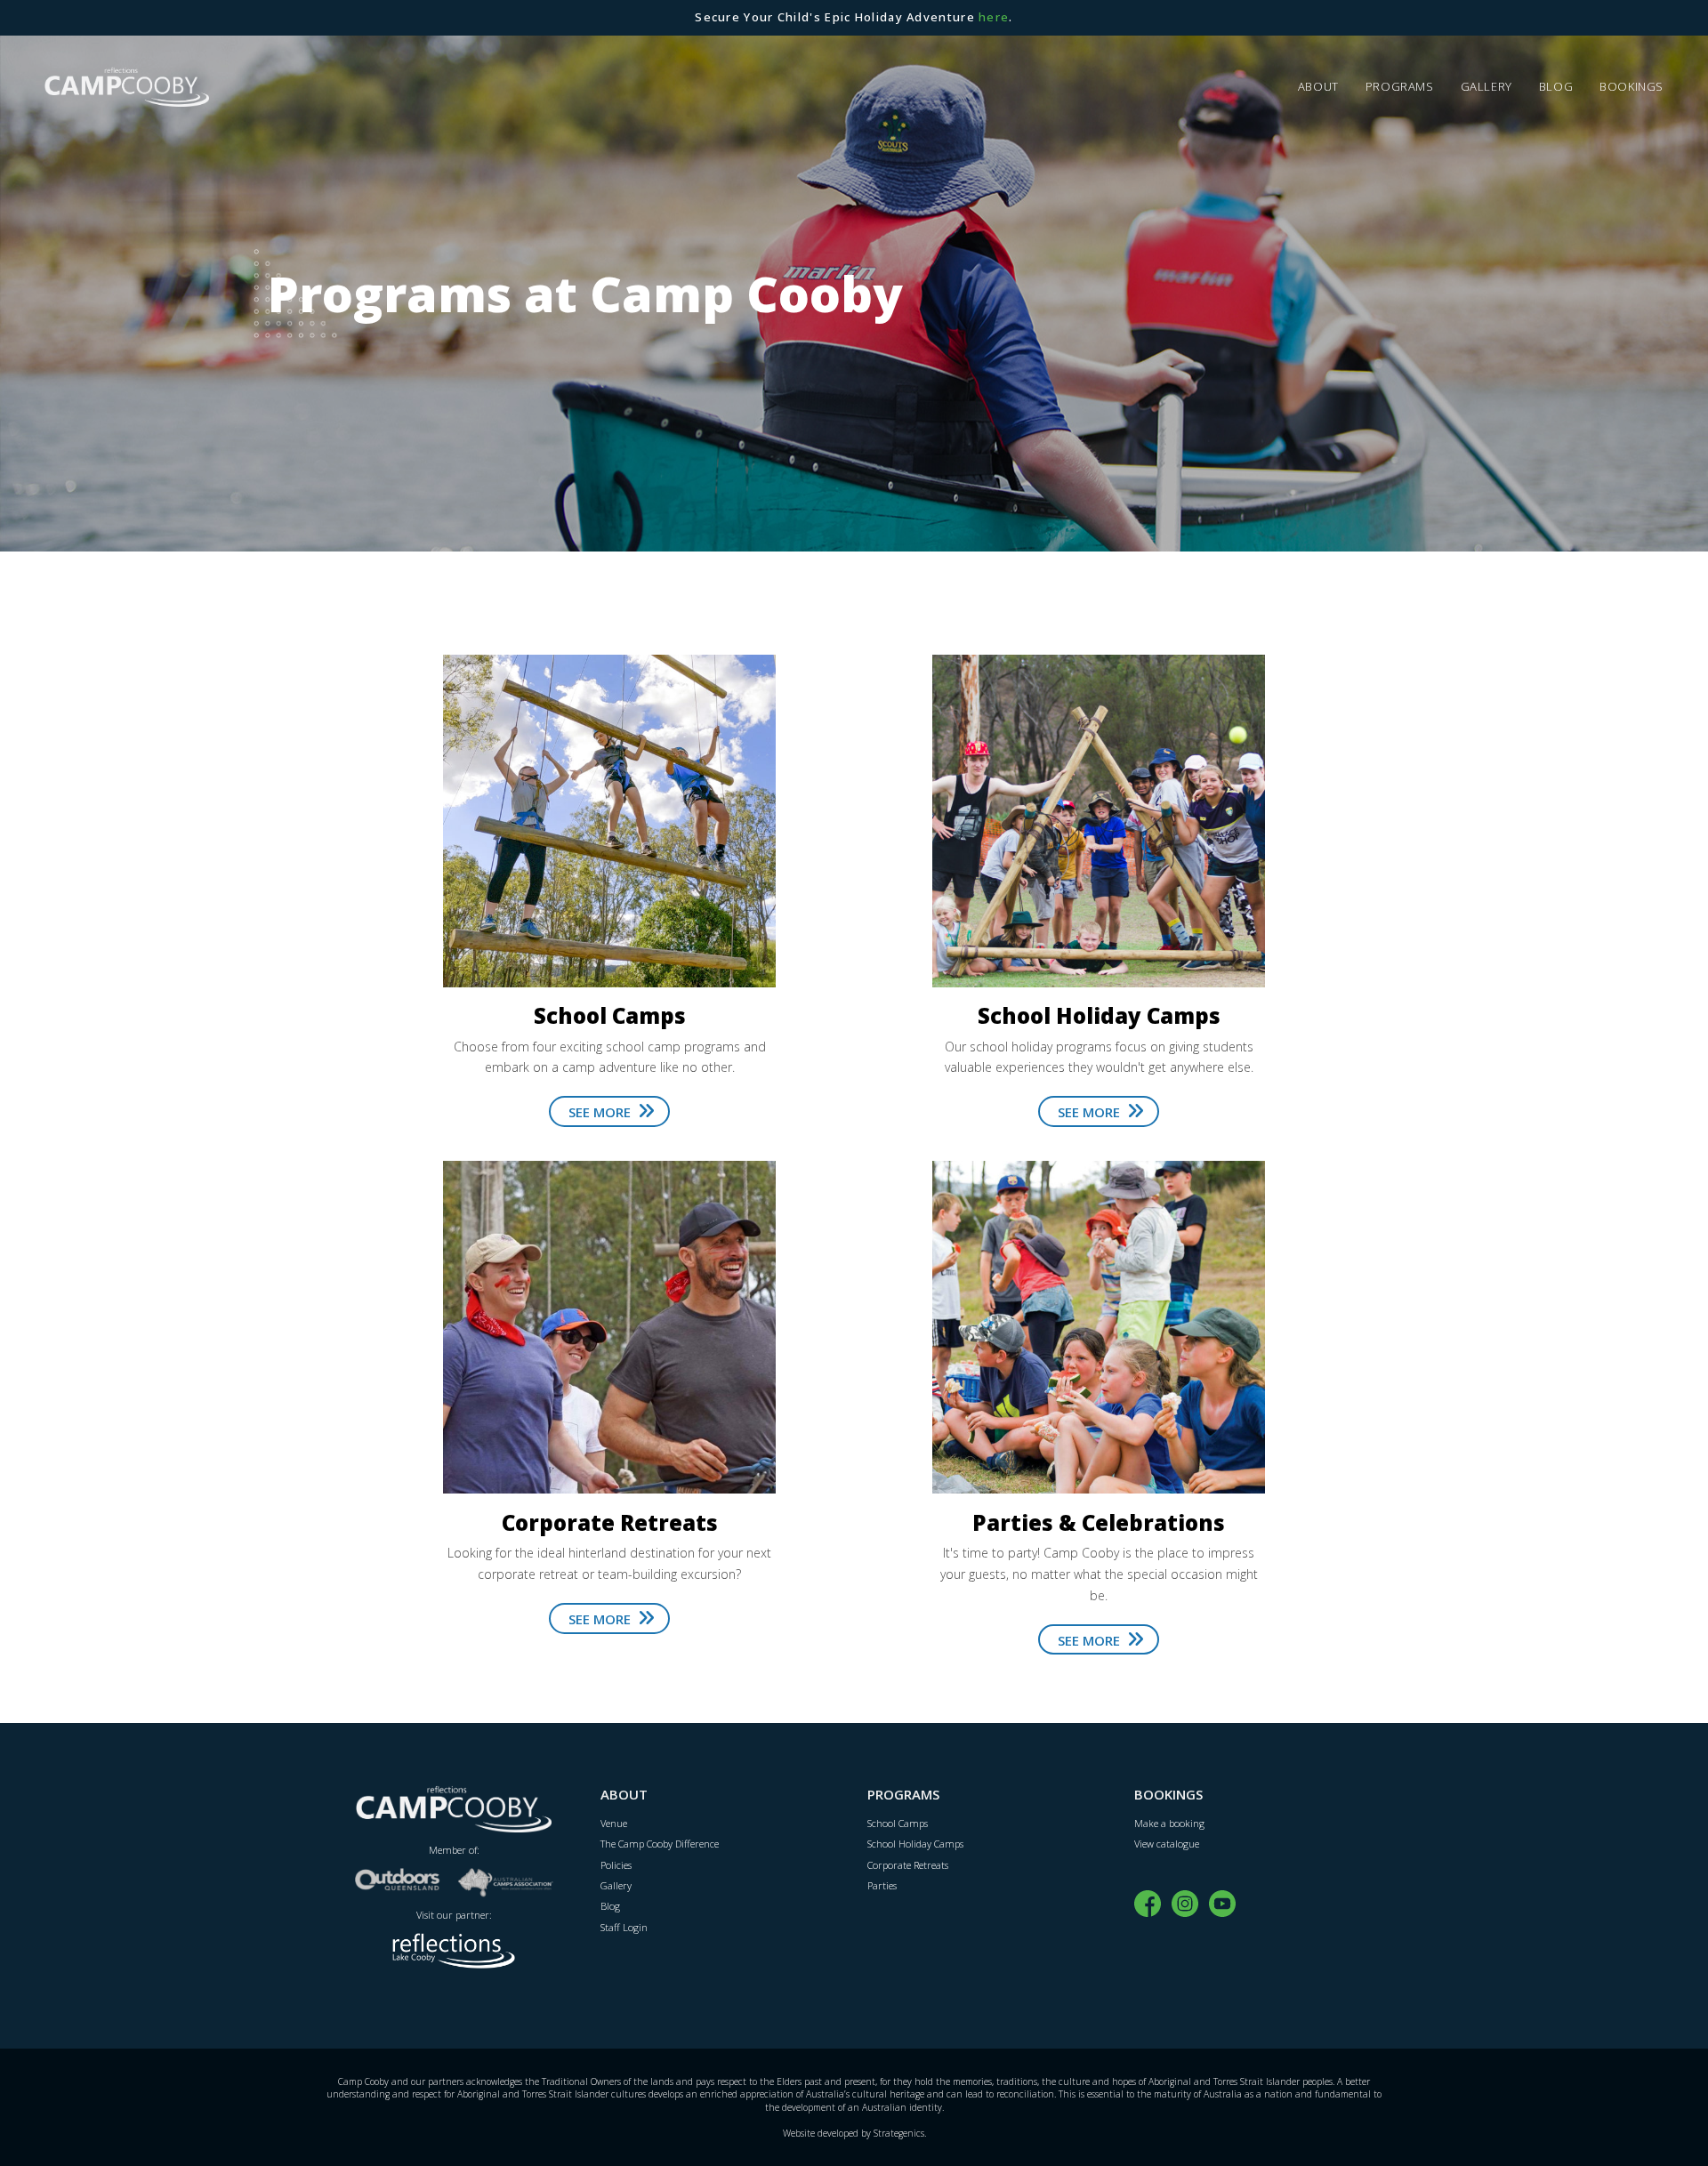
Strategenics (899, 2133)
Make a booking (1169, 1823)
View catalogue (1167, 1844)
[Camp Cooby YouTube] (1222, 1902)
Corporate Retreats (908, 1865)
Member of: (454, 1850)
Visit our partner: (454, 1915)
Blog (610, 1906)
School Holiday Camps (915, 1844)
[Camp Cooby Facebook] (1148, 1902)
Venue (614, 1823)
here (994, 17)
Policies (616, 1865)
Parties (882, 1885)
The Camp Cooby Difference (660, 1844)
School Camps (898, 1823)
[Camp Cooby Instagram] (1185, 1902)
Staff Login (624, 1927)
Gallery (616, 1885)
